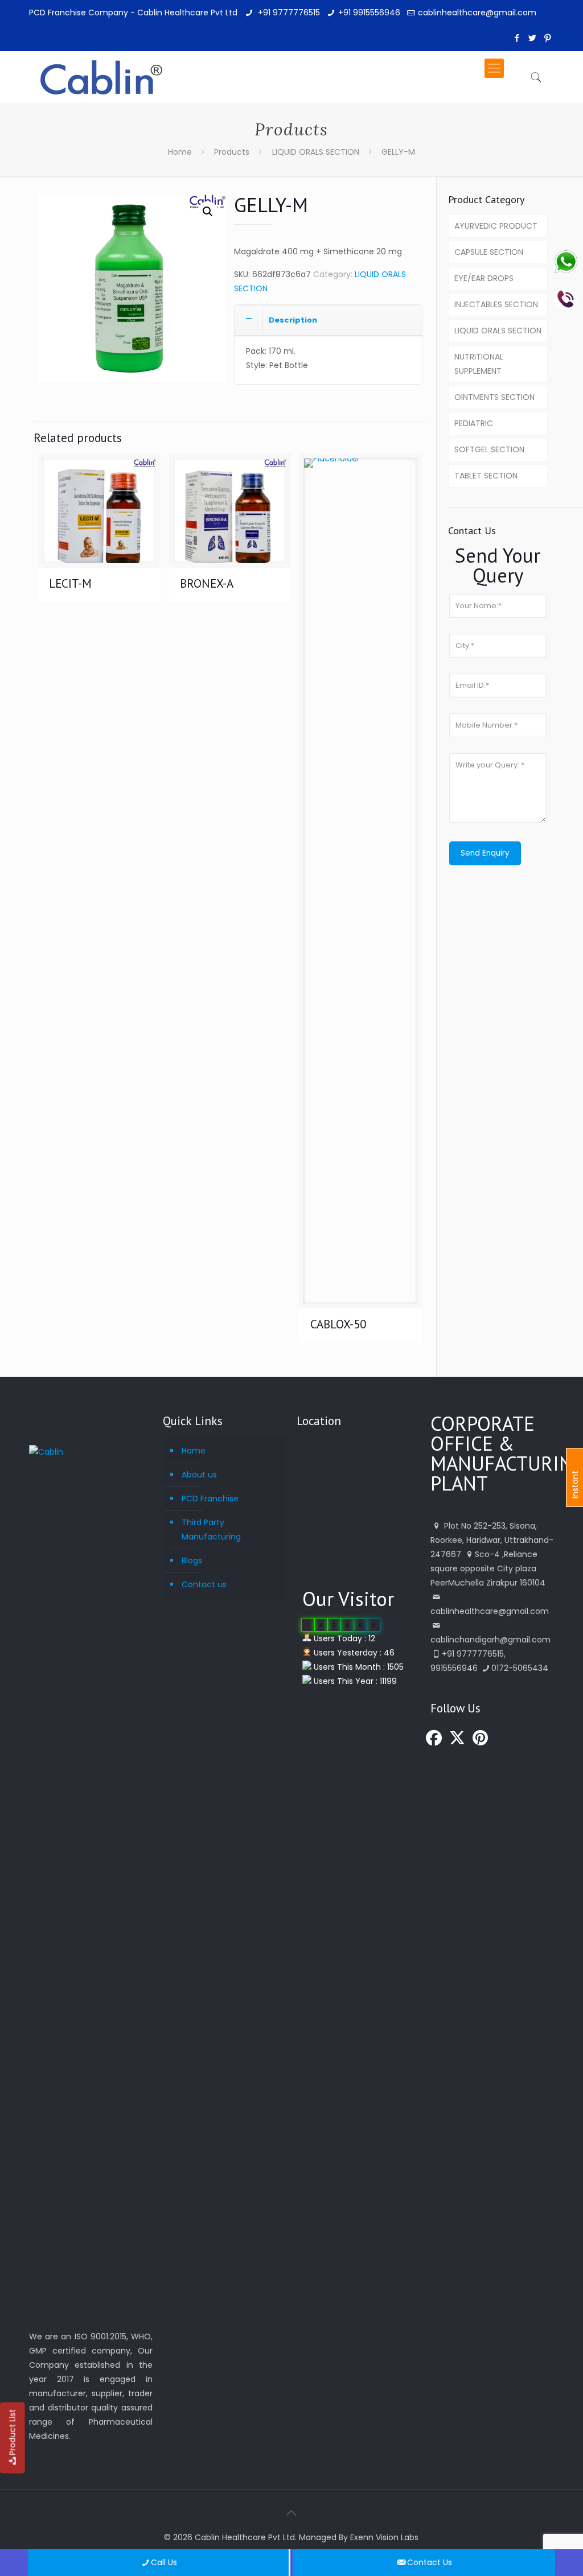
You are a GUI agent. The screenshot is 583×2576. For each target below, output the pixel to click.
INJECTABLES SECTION (496, 304)
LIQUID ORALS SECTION (316, 152)
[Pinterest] (548, 38)
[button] (208, 212)
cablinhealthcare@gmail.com (477, 13)
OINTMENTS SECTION (494, 397)
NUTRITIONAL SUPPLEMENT (479, 364)
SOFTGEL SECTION (489, 449)
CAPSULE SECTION (489, 252)
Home (180, 152)
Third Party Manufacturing (211, 1530)
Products (232, 152)
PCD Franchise (210, 1498)
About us (199, 1475)
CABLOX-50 (338, 1324)
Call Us (164, 2562)
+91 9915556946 (369, 13)
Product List (13, 2432)
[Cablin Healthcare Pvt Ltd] (101, 68)
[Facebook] (517, 38)
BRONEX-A (207, 583)
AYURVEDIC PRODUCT (496, 226)
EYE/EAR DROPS (484, 278)
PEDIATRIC (474, 423)
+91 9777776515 (288, 13)
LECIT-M (70, 583)
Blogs (192, 1561)
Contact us (204, 1584)
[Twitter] (533, 38)
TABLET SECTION (486, 476)
